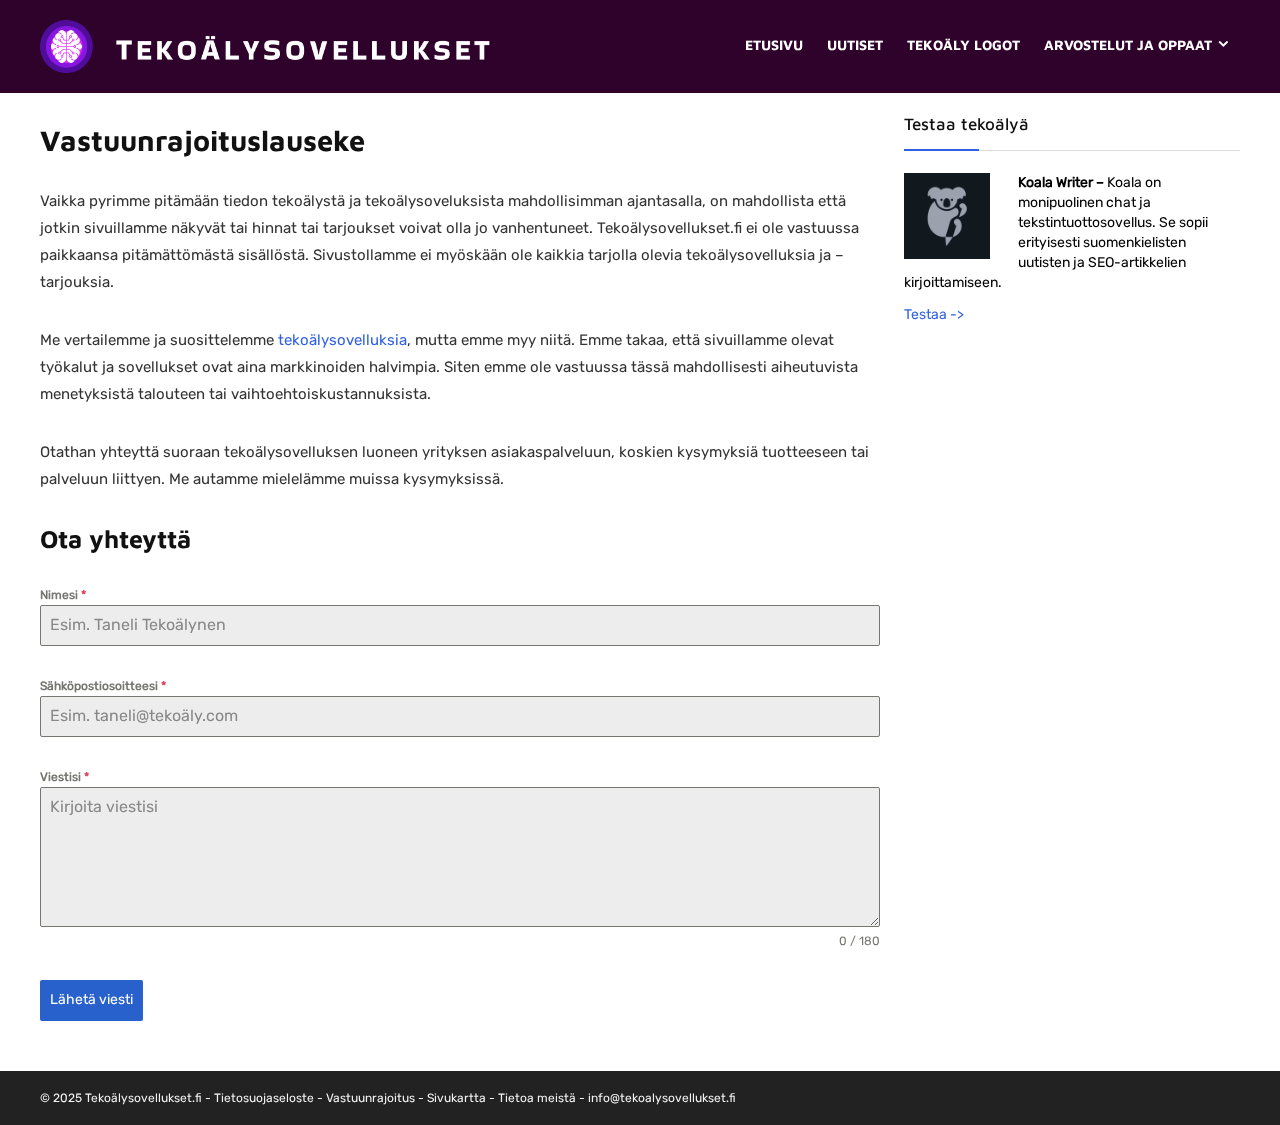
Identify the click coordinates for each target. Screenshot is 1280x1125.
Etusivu (774, 44)
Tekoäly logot (963, 44)
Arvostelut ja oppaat (1128, 44)
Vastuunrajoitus (370, 1098)
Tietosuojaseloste (264, 1098)
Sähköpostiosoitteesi (103, 686)
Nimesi (63, 595)
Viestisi (64, 777)
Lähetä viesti (91, 999)
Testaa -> (934, 314)
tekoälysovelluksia (342, 340)
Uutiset (855, 44)
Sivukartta (456, 1098)
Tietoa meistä (537, 1098)
